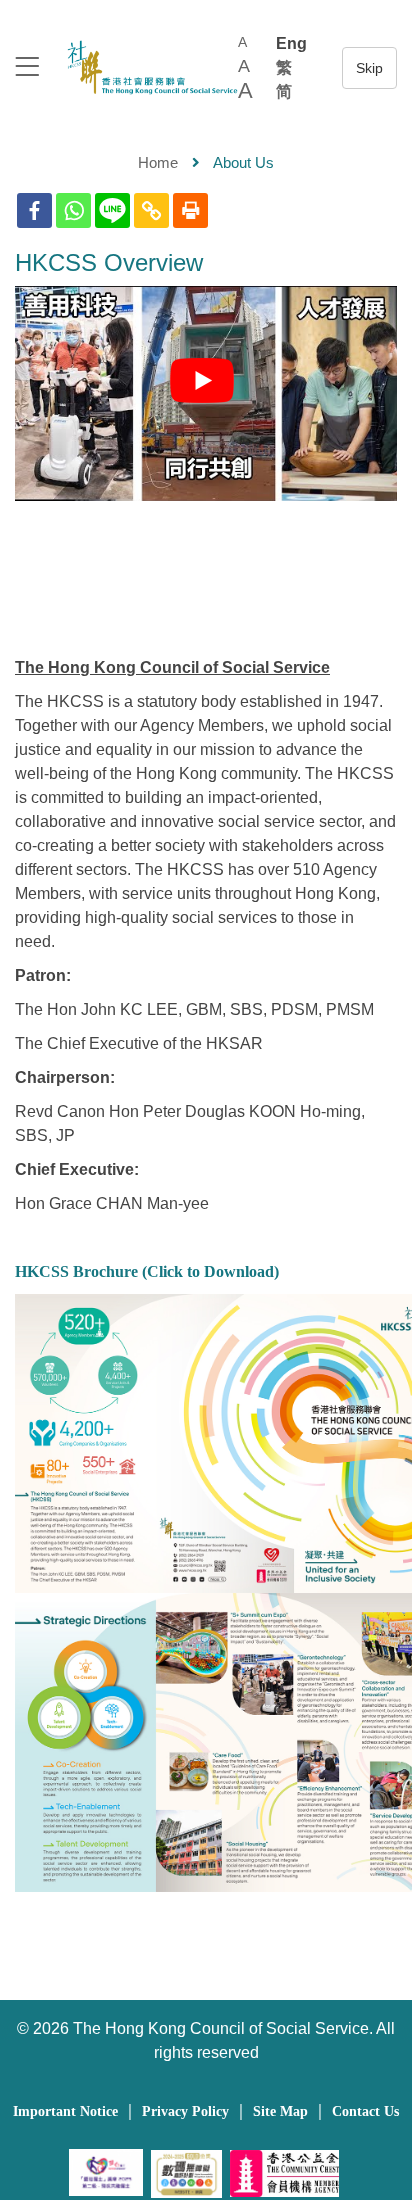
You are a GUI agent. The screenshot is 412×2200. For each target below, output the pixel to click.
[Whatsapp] (73, 210)
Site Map (280, 2111)
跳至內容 (369, 68)
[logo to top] (27, 68)
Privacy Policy (185, 2111)
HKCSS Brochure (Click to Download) (147, 1271)
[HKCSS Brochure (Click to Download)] (206, 1443)
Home (158, 162)
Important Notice (65, 2111)
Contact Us (365, 2111)
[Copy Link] (151, 210)
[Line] (112, 210)
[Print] (190, 210)
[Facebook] (34, 210)
